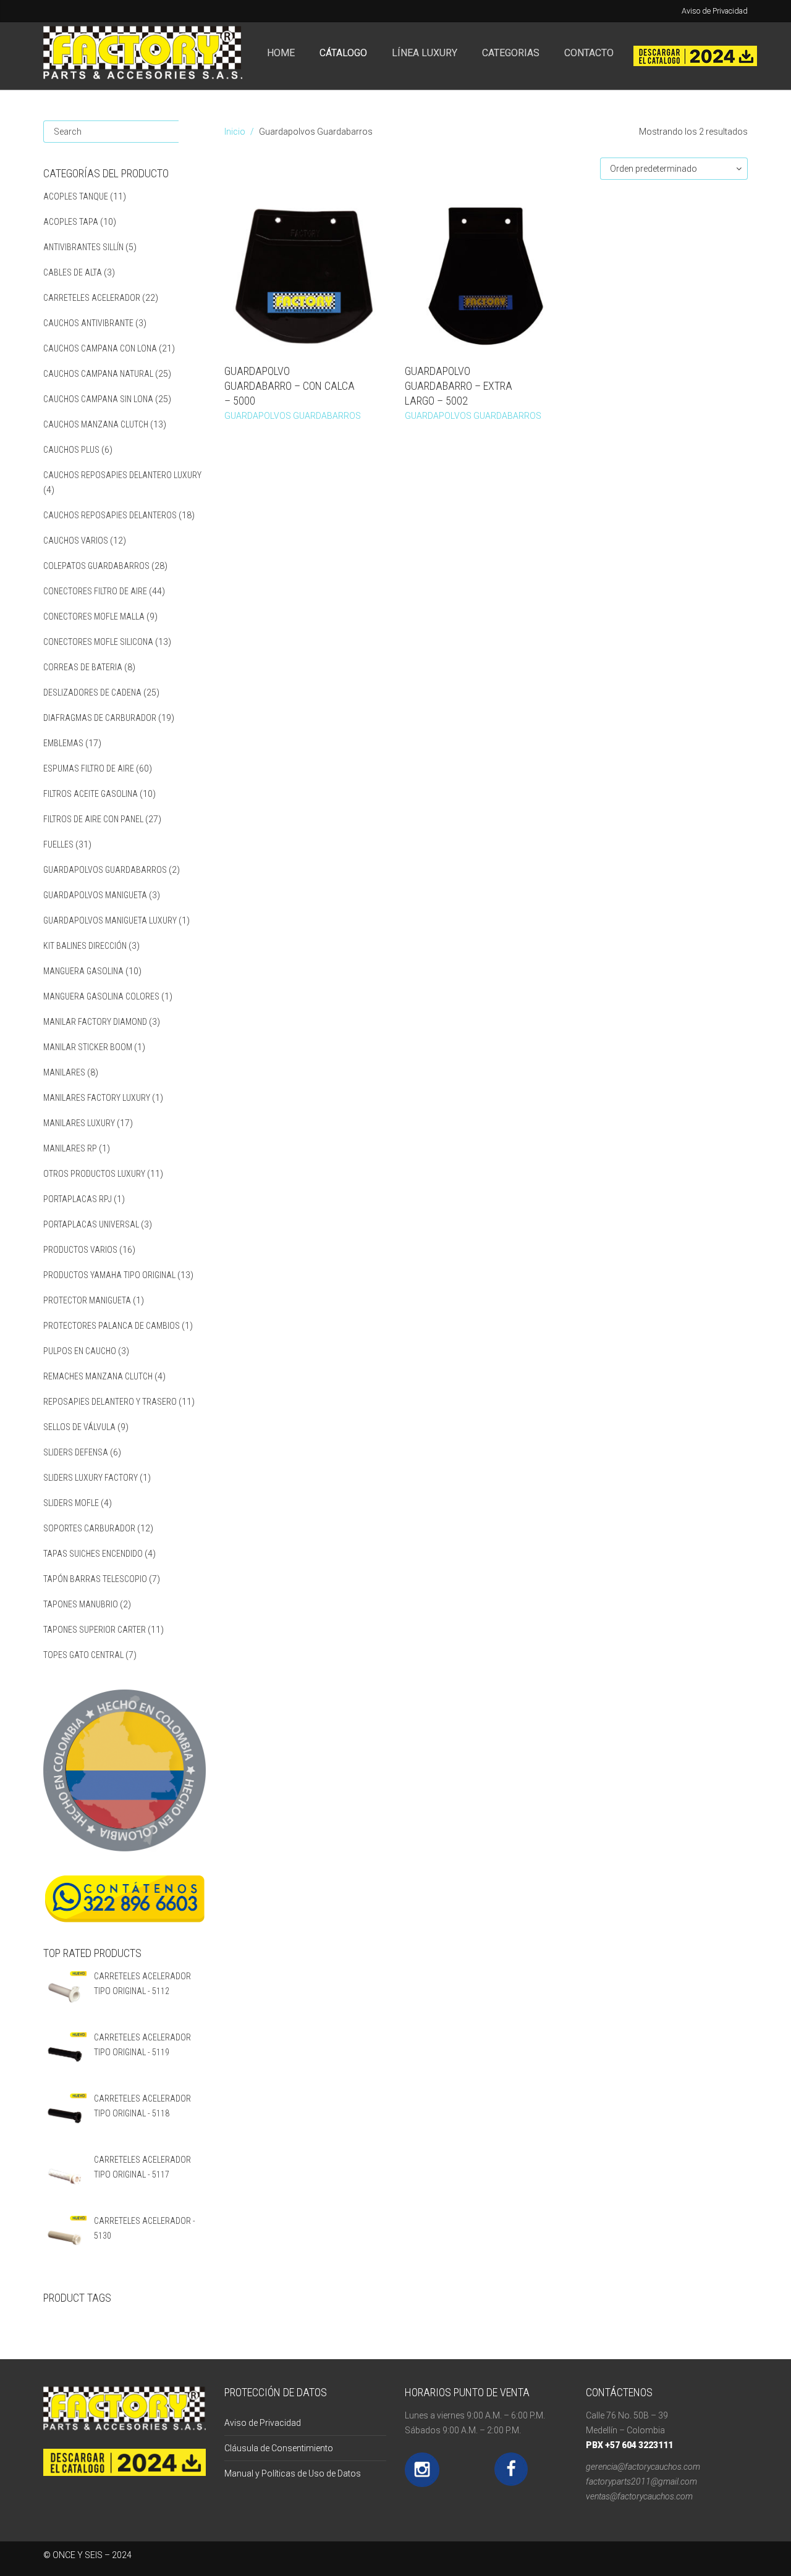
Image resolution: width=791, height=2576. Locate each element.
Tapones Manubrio (81, 1604)
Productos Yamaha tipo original (109, 1275)
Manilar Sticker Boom (88, 1047)
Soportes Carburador (89, 1528)
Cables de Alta (73, 272)
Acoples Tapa (71, 222)
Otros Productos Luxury (94, 1174)
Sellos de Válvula (79, 1427)
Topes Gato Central (83, 1655)
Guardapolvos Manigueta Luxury (110, 920)
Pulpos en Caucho (80, 1351)
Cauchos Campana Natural (98, 374)
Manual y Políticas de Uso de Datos (293, 2473)
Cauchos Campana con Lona (100, 348)
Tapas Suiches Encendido (93, 1554)
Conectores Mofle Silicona (98, 642)
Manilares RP (70, 1148)
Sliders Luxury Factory (91, 1478)
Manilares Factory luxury (97, 1098)
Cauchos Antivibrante (88, 323)
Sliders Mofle (71, 1503)
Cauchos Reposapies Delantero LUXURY (122, 475)
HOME (281, 53)
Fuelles (58, 844)
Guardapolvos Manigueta (95, 895)
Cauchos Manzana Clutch (96, 424)
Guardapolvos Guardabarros (105, 870)
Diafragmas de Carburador (100, 718)
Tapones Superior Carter (95, 1630)
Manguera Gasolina (83, 971)
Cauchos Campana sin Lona (98, 399)
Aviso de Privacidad (715, 11)
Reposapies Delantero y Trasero (110, 1402)
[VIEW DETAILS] (305, 276)
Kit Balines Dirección (85, 946)
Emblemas (63, 743)
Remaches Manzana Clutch (98, 1376)
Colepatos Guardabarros (96, 566)
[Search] (192, 132)
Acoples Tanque (76, 196)
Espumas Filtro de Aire (89, 768)
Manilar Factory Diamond (95, 1022)
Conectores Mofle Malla (94, 617)
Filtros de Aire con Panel (93, 819)
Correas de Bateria (83, 667)
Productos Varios (80, 1250)
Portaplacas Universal (91, 1224)
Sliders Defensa (76, 1452)
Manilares (64, 1072)
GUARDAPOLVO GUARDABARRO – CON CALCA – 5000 (290, 386)
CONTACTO (589, 53)
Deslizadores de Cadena (92, 692)
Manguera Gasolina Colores (101, 996)
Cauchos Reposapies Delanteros (110, 515)
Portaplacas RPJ (78, 1199)
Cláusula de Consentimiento (279, 2448)
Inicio (235, 132)
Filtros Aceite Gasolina (91, 794)
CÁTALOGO (343, 53)
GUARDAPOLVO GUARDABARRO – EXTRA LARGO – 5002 (459, 386)
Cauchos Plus (71, 450)
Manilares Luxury (79, 1123)
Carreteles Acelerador (92, 298)
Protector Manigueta (87, 1300)
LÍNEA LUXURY (425, 53)
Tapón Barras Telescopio (95, 1579)
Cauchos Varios (76, 541)
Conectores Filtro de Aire (95, 591)
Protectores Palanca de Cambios (112, 1326)
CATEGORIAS (511, 53)
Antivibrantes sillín (83, 247)
